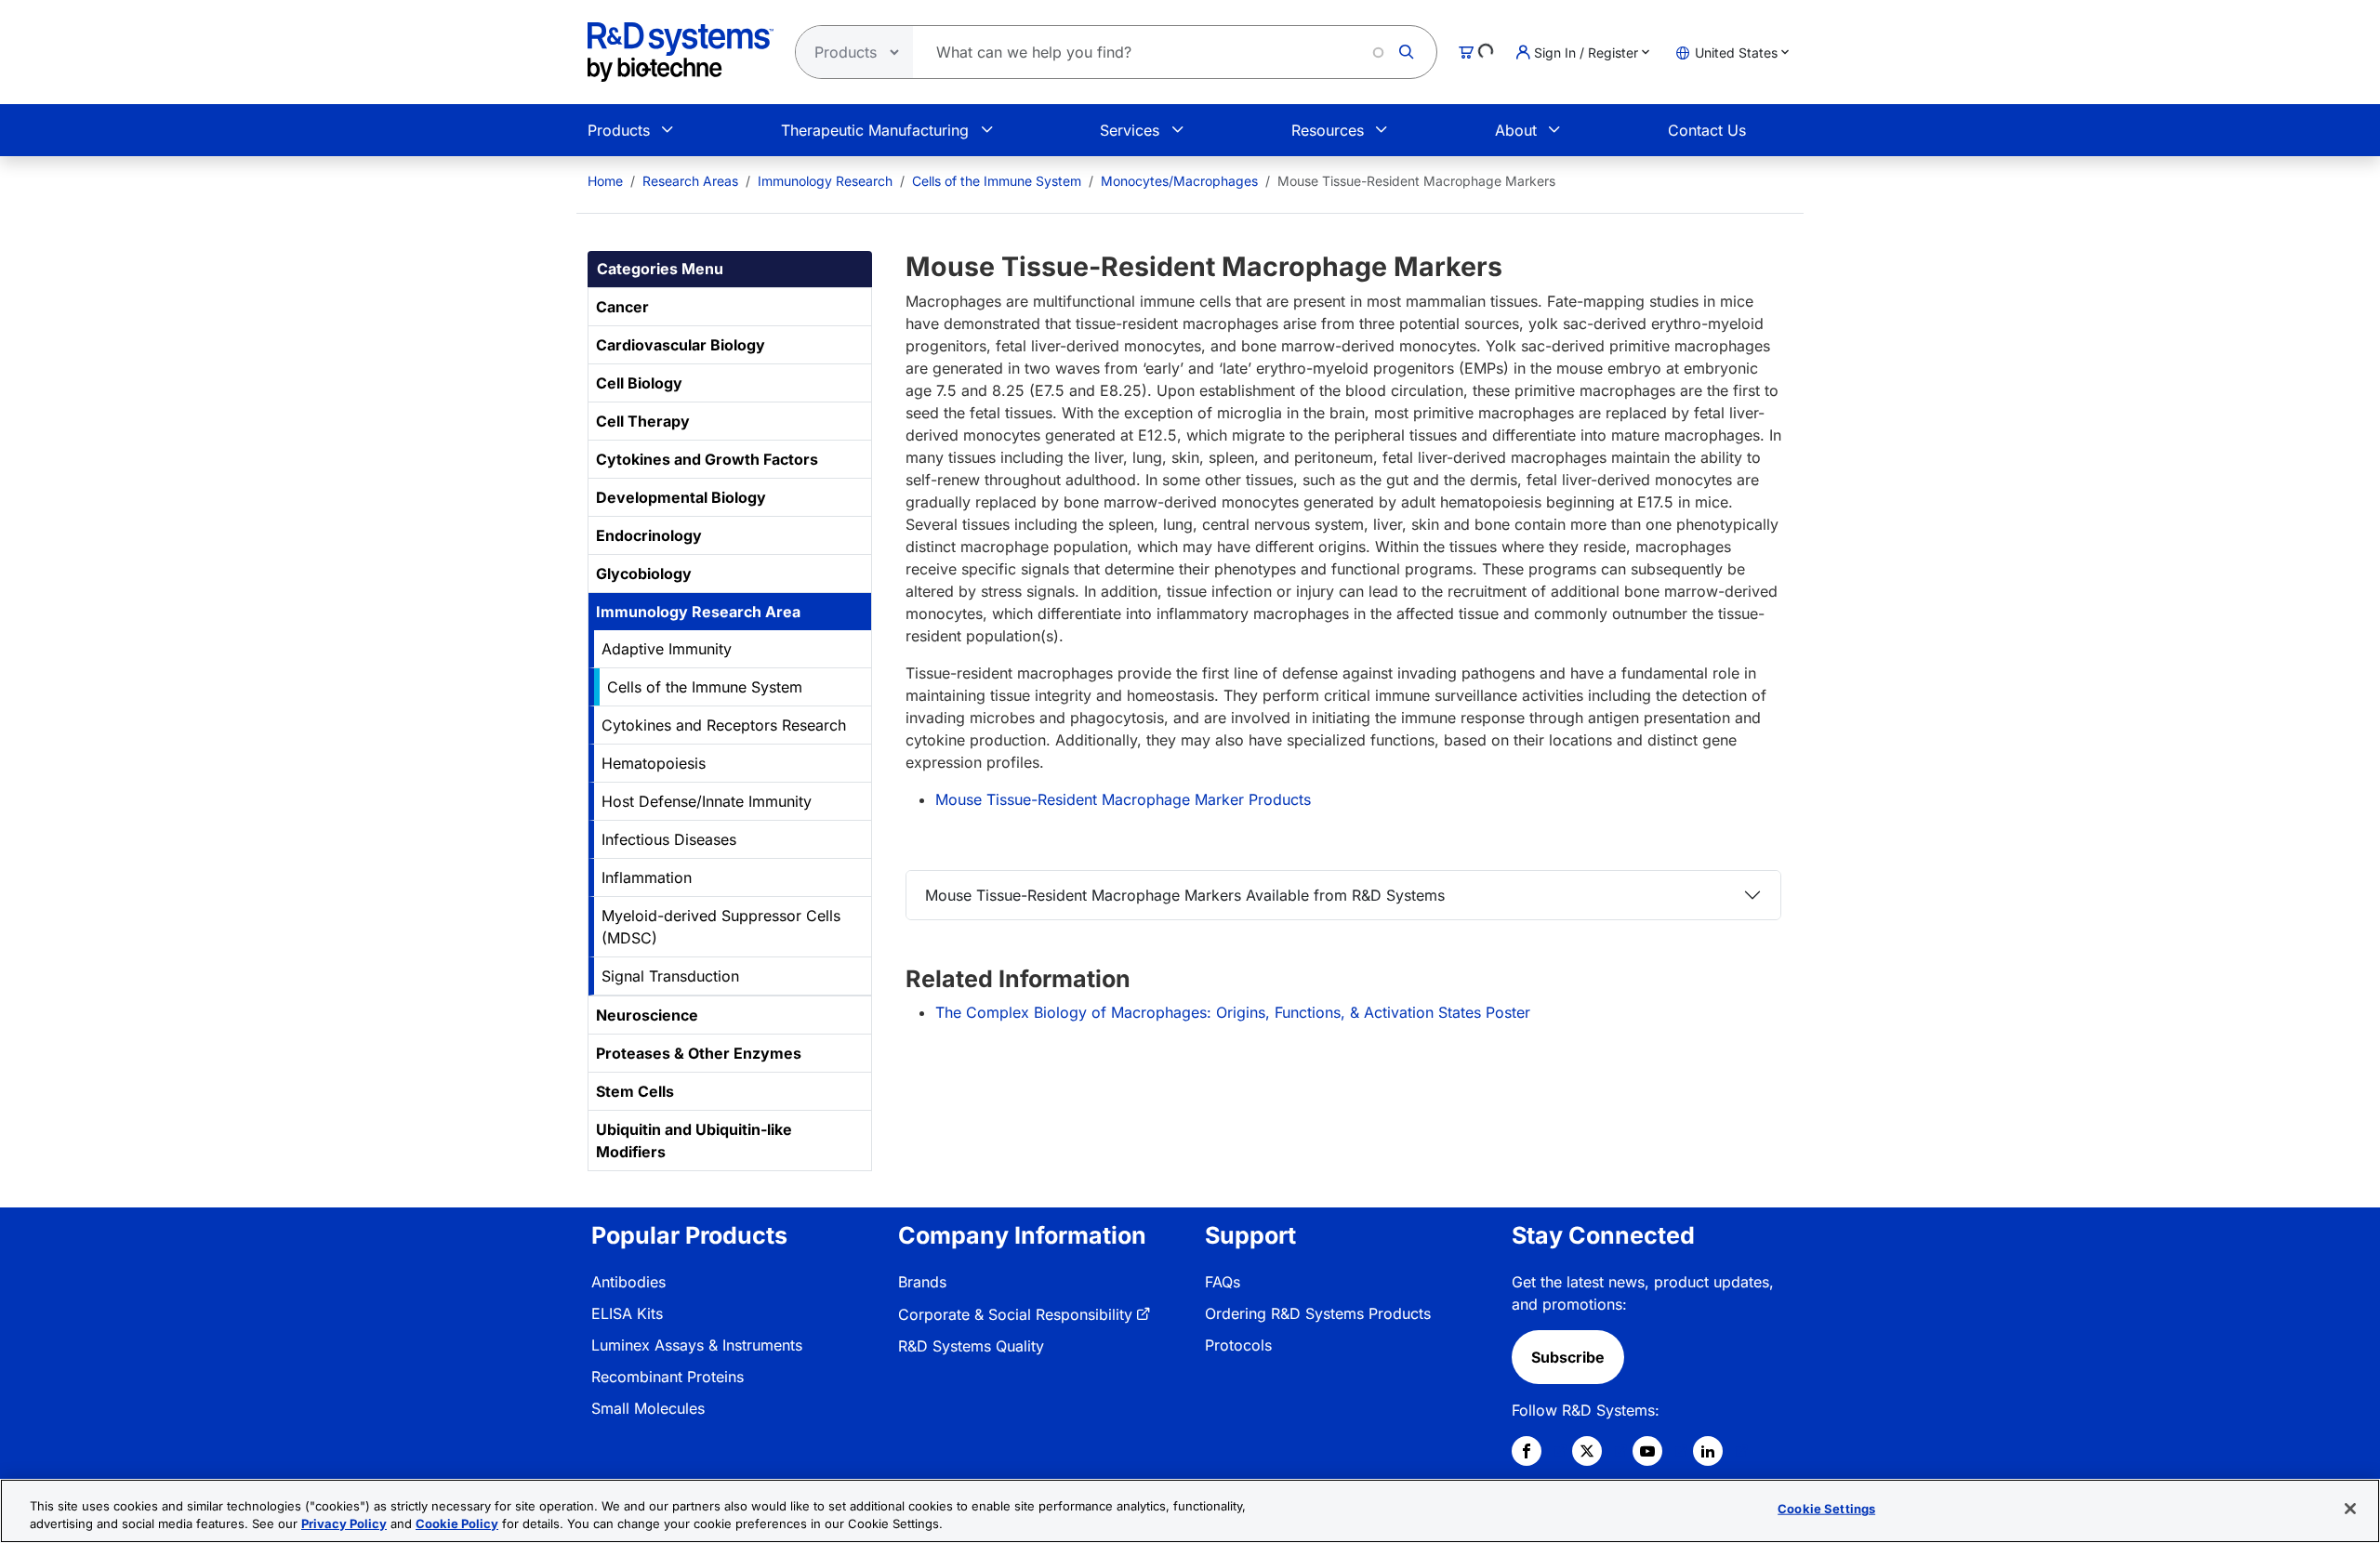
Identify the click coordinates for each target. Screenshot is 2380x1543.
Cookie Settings (1826, 1509)
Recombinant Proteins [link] (668, 1377)
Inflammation (647, 877)
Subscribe (1568, 1357)
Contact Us (1707, 130)
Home (605, 181)
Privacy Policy (344, 1523)
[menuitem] (605, 181)
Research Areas (690, 181)
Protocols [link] (1238, 1345)
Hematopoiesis (654, 763)
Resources (1328, 130)
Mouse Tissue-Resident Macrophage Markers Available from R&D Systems (1185, 895)
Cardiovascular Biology (681, 345)
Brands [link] (922, 1282)
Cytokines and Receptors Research (724, 725)
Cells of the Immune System (997, 181)
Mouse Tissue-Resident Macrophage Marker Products (1123, 799)
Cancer (622, 307)
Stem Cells (635, 1091)
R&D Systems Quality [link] (971, 1346)
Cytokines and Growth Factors (707, 459)
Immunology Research (825, 181)
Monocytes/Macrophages (1179, 181)
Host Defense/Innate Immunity (707, 801)
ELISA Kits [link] (627, 1313)
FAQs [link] (1223, 1282)
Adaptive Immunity (667, 649)
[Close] (2350, 1509)
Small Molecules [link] (648, 1408)
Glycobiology (644, 574)
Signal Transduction (670, 976)
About (1516, 130)
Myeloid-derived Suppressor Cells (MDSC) (721, 927)
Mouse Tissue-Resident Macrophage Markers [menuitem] (1416, 181)
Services (1130, 130)
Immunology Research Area (698, 612)
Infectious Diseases (669, 839)
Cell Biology (639, 383)
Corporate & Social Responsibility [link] (1015, 1314)
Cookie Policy (457, 1523)
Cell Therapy (643, 421)
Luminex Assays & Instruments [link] (697, 1345)
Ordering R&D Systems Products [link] (1318, 1313)
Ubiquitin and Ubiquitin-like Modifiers (694, 1141)
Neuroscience (647, 1015)
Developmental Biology (681, 497)
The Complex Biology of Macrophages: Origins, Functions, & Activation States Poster (1233, 1012)
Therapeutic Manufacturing (875, 130)
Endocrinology (649, 535)
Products (619, 130)
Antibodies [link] (628, 1282)
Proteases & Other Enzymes (699, 1053)
